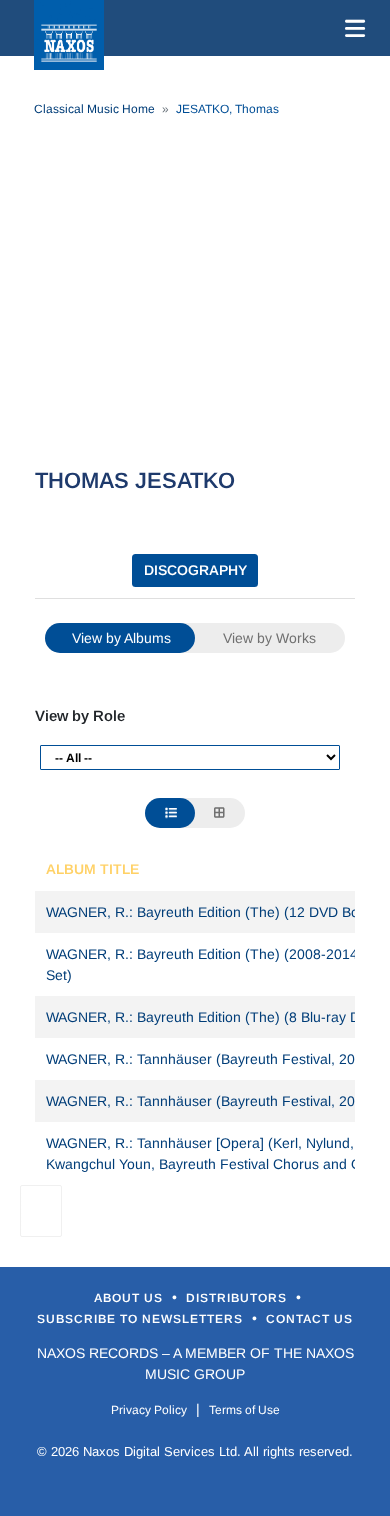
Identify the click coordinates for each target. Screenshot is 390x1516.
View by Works (269, 638)
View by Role (80, 715)
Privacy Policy (149, 1410)
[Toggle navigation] (351, 28)
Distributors (238, 1298)
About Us (130, 1298)
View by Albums (121, 638)
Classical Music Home (94, 109)
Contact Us (309, 1319)
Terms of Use (244, 1410)
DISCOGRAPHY (195, 570)
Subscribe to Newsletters (142, 1319)
